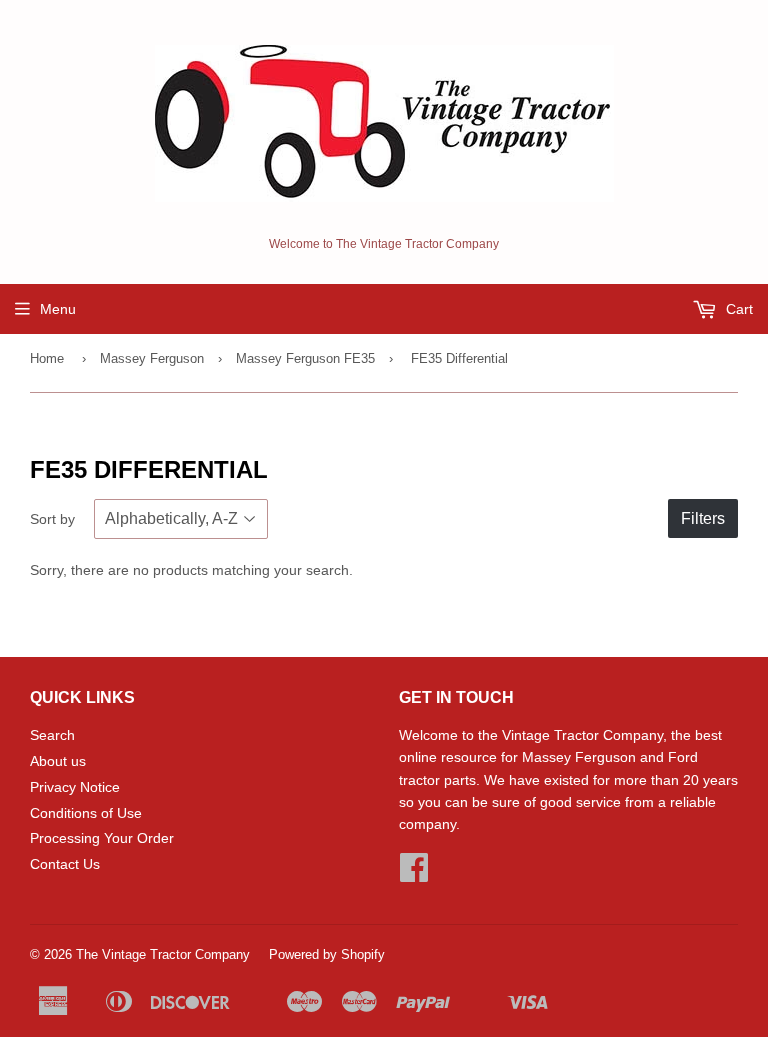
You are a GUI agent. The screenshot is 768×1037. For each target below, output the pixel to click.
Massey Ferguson (152, 358)
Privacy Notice (75, 787)
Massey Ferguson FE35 (305, 358)
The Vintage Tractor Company (163, 954)
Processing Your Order (102, 838)
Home (47, 358)
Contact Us (65, 864)
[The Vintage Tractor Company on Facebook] (414, 874)
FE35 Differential (459, 358)
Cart (737, 309)
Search (52, 735)
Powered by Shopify (327, 954)
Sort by (52, 519)
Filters (703, 518)
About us (58, 761)
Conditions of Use (86, 813)
